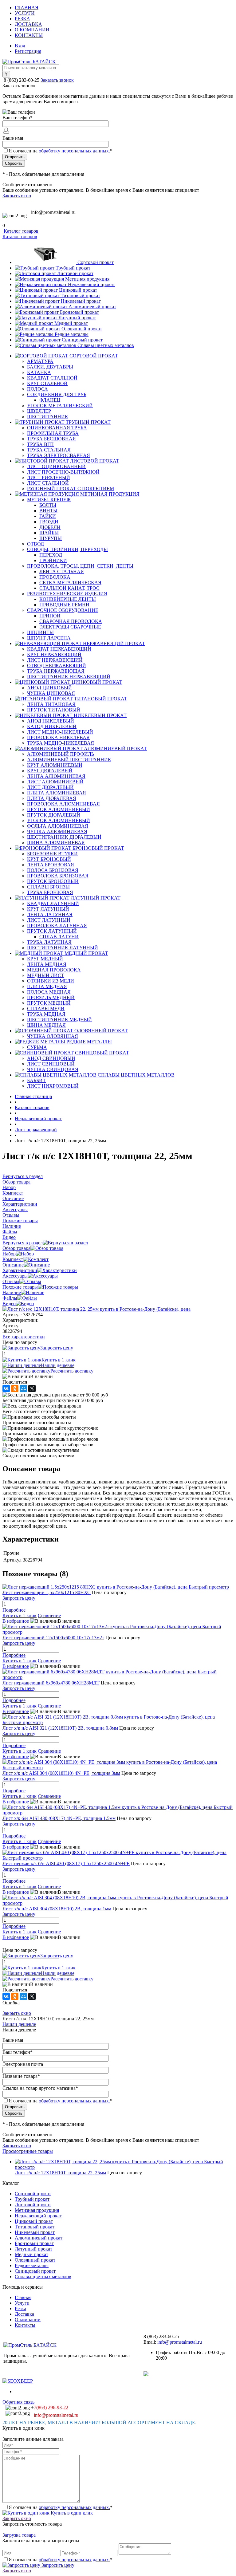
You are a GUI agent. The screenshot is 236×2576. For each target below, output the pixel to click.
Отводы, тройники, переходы (67, 549)
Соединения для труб (57, 394)
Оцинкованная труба (57, 428)
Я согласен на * (61, 2507)
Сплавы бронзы (48, 887)
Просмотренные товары (28, 2151)
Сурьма (37, 1047)
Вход (20, 46)
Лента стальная (62, 571)
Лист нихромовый (53, 1086)
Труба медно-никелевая (61, 743)
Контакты (29, 35)
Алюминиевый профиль (61, 754)
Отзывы (11, 1281)
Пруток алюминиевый (59, 809)
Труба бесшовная (51, 439)
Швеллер (39, 411)
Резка (22, 19)
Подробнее (14, 1610)
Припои (50, 616)
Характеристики (20, 1270)
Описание (13, 1265)
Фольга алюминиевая (58, 826)
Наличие (12, 1292)
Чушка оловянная (53, 1036)
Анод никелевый (51, 721)
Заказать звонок (57, 80)
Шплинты (40, 632)
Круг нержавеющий (54, 654)
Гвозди (49, 522)
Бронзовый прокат (79, 312)
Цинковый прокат (78, 290)
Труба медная (46, 1014)
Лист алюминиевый (55, 782)
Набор (9, 1254)
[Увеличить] (96, 1309)
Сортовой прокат (96, 262)
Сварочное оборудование (63, 610)
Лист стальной (48, 483)
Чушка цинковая (51, 693)
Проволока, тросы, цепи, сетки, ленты (80, 566)
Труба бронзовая (50, 892)
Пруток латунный (52, 931)
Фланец (50, 400)
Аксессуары (15, 1276)
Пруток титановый (54, 710)
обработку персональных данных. (74, 151)
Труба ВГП (40, 444)
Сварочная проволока (71, 621)
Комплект (13, 1259)
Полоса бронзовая (53, 870)
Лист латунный (49, 920)
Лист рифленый (49, 477)
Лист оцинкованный (56, 466)
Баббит (36, 1080)
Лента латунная (50, 914)
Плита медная (47, 986)
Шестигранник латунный (63, 948)
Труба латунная (49, 942)
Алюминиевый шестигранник (69, 760)
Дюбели (50, 527)
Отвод (35, 544)
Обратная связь (18, 2402)
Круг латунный (48, 909)
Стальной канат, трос (69, 588)
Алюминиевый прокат (92, 307)
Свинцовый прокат (82, 340)
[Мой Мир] (23, 1388)
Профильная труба (53, 433)
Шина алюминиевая (56, 843)
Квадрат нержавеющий (59, 649)
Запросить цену (57, 2565)
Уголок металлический (60, 406)
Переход (51, 555)
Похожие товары (20, 1287)
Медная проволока (54, 970)
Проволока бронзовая (58, 876)
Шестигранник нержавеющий (69, 677)
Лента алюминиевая (56, 776)
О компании (32, 30)
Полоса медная (49, 992)
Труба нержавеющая (56, 671)
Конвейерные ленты (68, 599)
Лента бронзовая (51, 865)
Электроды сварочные (70, 627)
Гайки (48, 516)
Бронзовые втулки (52, 854)
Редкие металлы (72, 334)
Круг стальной (47, 383)
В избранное (16, 1621)
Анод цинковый (49, 688)
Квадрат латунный (53, 903)
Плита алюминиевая (57, 793)
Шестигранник (48, 417)
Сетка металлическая (70, 583)
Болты (48, 505)
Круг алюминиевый (55, 765)
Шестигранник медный (59, 1020)
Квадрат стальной (52, 378)
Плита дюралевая (52, 798)
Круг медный (45, 959)
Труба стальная (49, 450)
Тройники (53, 560)
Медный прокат (71, 323)
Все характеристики (24, 1337)
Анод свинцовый (51, 1058)
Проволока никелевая (58, 737)
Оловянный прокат (82, 329)
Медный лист (46, 975)
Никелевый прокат (81, 301)
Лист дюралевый (50, 787)
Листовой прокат (75, 273)
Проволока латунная (57, 926)
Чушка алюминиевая (57, 831)
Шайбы (49, 533)
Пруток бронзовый (53, 881)
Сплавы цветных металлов (106, 345)
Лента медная (47, 964)
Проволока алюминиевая (63, 804)
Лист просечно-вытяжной (63, 472)
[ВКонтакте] (6, 1388)
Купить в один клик (71, 2513)
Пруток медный (49, 1003)
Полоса (37, 389)
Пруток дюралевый (54, 815)
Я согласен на (61, 151)
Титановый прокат (80, 295)
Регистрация (28, 51)
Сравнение (49, 1615)
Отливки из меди (51, 981)
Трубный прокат (73, 268)
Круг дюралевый (50, 771)
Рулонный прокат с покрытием (71, 488)
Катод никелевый (52, 726)
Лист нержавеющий (55, 660)
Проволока (55, 577)
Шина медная (46, 1025)
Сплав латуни (59, 937)
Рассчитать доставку (72, 1371)
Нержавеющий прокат (91, 284)
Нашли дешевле (58, 1365)
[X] (32, 1388)
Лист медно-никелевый (60, 732)
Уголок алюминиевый (59, 820)
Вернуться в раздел (23, 1243)
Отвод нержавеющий (57, 666)
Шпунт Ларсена (49, 638)
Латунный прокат (77, 318)
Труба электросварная (59, 455)
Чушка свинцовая (53, 1069)
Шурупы (51, 538)
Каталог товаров (20, 231)
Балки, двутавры (50, 367)
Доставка (28, 24)
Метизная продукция (87, 279)
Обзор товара (16, 1248)
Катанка (39, 372)
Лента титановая (51, 704)
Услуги (25, 13)
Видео (9, 1304)
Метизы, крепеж (49, 500)
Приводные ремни (64, 605)
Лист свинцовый (51, 1064)
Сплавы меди (46, 1008)
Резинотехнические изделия (67, 594)
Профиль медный (51, 997)
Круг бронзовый (49, 859)
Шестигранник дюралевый (64, 837)
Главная (27, 8)
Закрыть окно (17, 196)
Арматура (40, 361)
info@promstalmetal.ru (53, 212)
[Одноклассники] (15, 1388)
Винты (48, 511)
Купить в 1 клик (59, 1360)
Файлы (10, 1298)
